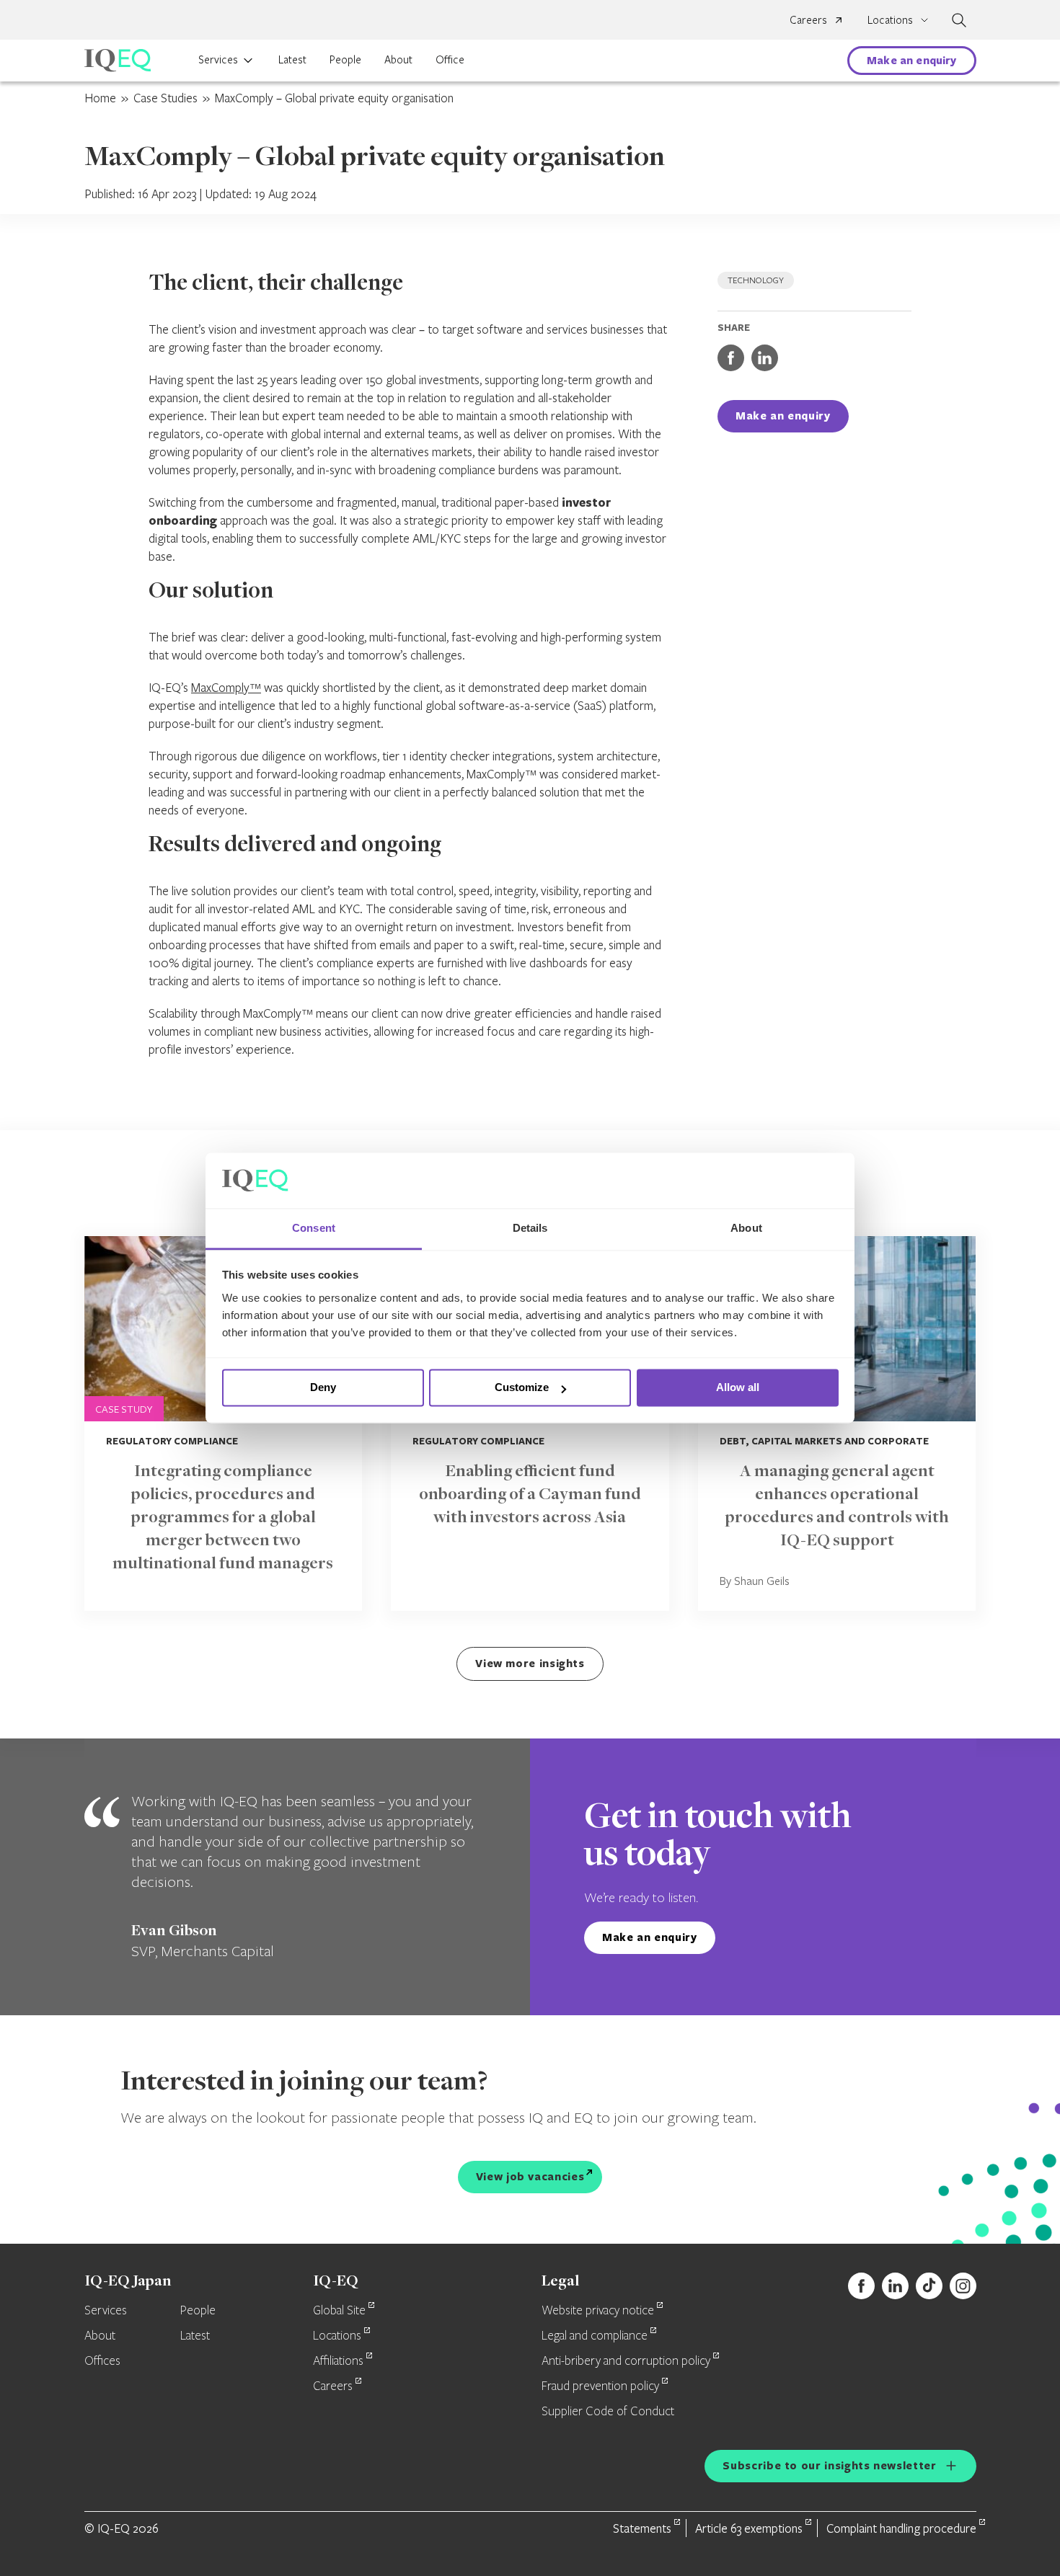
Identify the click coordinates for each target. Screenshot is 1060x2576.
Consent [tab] (314, 1228)
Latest (292, 59)
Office (450, 59)
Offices (102, 2361)
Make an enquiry (911, 60)
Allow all (738, 1388)
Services (218, 59)
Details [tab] (530, 1228)
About (398, 59)
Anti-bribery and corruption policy (626, 2361)
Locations (337, 2336)
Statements (642, 2528)
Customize (522, 1388)
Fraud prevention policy (600, 2386)
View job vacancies (530, 2176)
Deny (323, 1388)
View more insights (530, 1663)
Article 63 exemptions (749, 2528)
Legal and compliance (595, 2336)
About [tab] (746, 1228)
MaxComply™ (226, 687)
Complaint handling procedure (901, 2528)
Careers (808, 19)
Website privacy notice (598, 2311)
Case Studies (165, 98)
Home (100, 98)
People (345, 59)
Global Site (339, 2311)
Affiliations (338, 2361)
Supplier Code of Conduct (608, 2412)
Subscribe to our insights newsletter (829, 2465)
